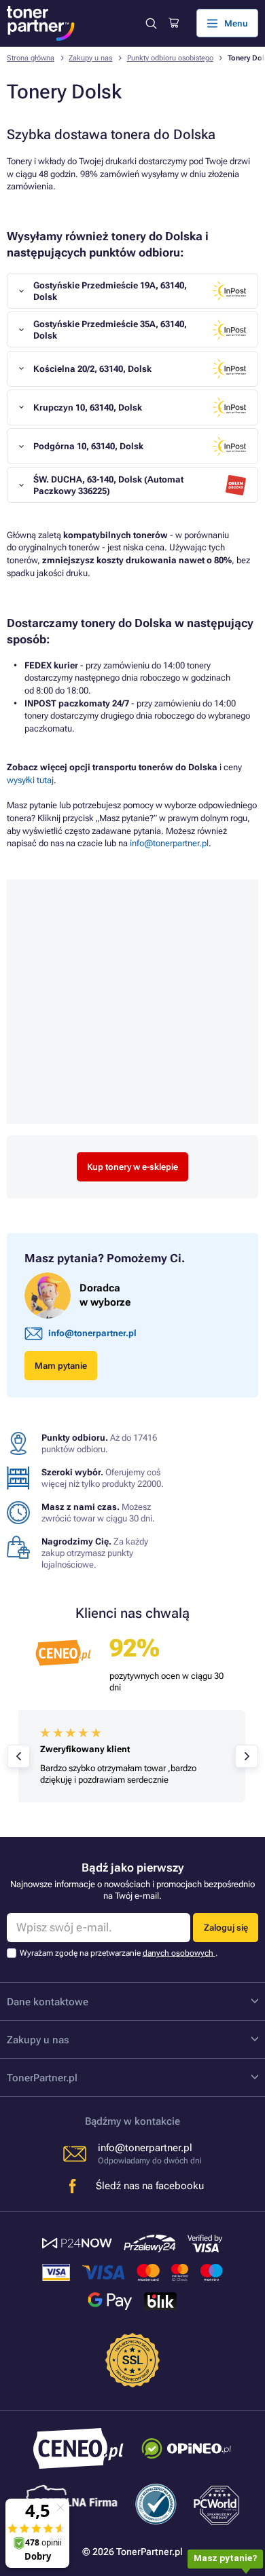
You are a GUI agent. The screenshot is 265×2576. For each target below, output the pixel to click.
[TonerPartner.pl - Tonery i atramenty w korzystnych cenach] (41, 23)
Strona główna (31, 58)
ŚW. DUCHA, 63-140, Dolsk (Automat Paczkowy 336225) (108, 485)
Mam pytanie (61, 1366)
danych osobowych (179, 1953)
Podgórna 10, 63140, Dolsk (88, 446)
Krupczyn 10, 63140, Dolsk (88, 408)
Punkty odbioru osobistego (170, 58)
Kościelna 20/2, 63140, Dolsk (92, 369)
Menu (236, 23)
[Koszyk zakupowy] (174, 23)
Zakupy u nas (90, 58)
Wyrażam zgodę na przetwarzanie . (119, 1953)
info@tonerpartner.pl (169, 843)
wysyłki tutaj (30, 780)
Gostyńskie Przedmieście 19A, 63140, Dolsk (110, 291)
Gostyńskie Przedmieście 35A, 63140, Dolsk (110, 330)
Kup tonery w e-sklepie (132, 1167)
